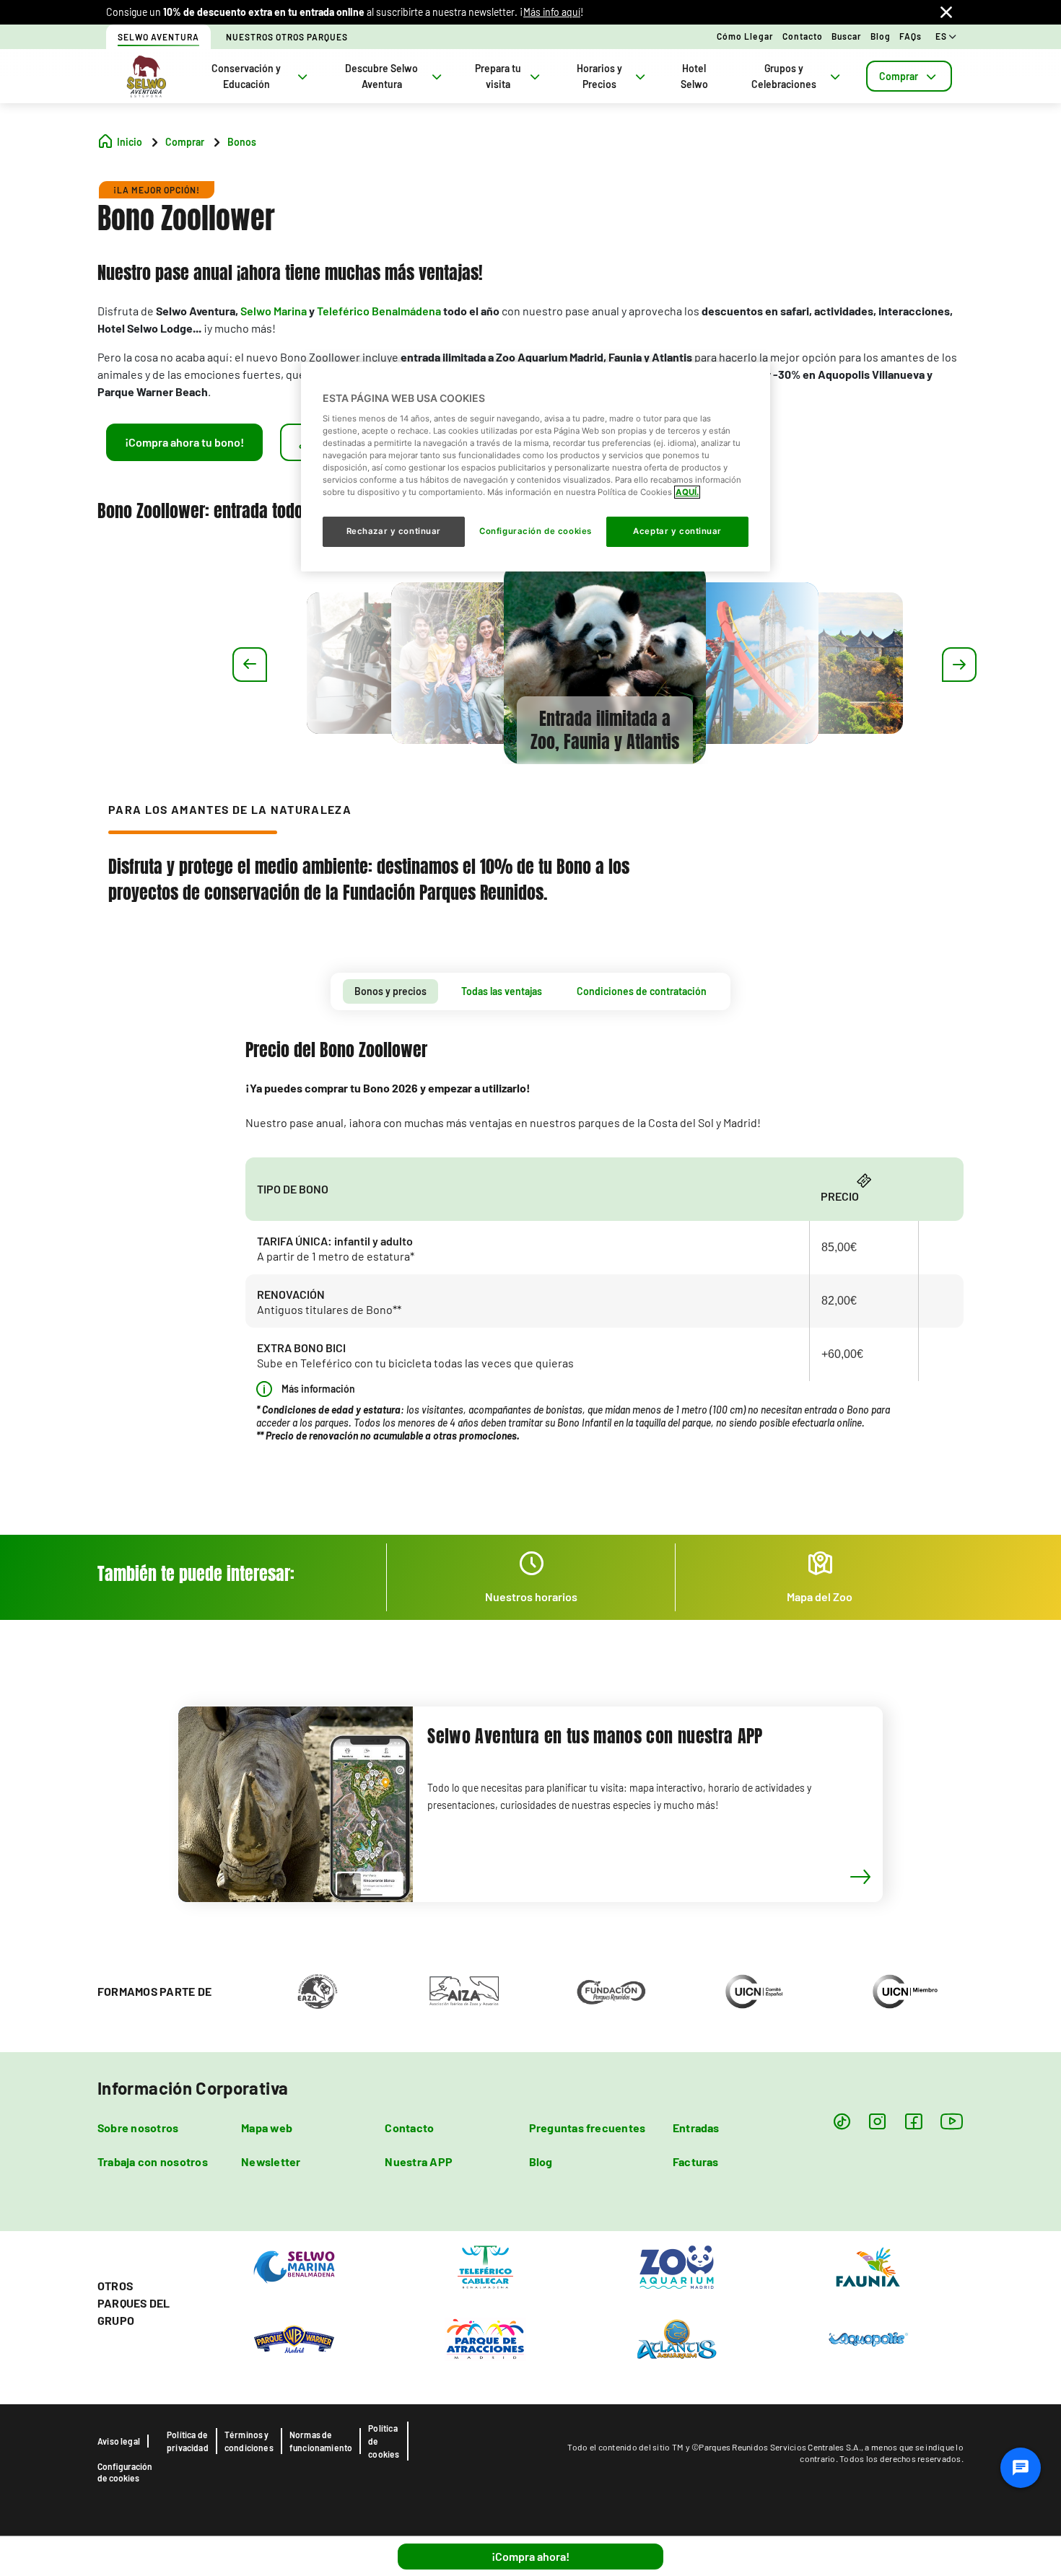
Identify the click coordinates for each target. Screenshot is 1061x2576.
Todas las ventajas (502, 991)
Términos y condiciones (249, 2441)
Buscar (847, 36)
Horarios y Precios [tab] (599, 76)
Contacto (803, 36)
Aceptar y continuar (677, 531)
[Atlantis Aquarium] (677, 2338)
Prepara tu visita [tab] (498, 76)
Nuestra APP (419, 2161)
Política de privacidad (188, 2441)
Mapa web (267, 2128)
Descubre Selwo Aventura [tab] (381, 76)
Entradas (696, 2128)
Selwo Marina (274, 311)
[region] (536, 467)
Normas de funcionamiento (321, 2441)
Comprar (899, 76)
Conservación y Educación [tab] (246, 76)
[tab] (909, 76)
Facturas (696, 2161)
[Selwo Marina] (294, 2266)
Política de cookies (384, 2441)
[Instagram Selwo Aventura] (877, 2121)
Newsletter (271, 2161)
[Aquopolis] (868, 2338)
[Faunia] (868, 2266)
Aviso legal (119, 2441)
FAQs (911, 36)
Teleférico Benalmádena (379, 311)
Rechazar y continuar (394, 531)
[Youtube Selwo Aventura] (952, 2121)
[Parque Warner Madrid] (294, 2338)
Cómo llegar (745, 36)
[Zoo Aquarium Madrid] (677, 2266)
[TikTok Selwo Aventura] (842, 2121)
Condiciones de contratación (642, 991)
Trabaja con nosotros (153, 2161)
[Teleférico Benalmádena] (485, 2266)
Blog (881, 36)
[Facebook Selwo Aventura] (913, 2121)
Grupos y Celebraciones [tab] (784, 76)
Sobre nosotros (138, 2128)
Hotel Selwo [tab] (694, 76)
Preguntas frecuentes (588, 2128)
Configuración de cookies (125, 2472)
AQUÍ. (687, 492)
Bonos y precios (390, 991)
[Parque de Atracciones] (485, 2338)
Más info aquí (552, 12)
